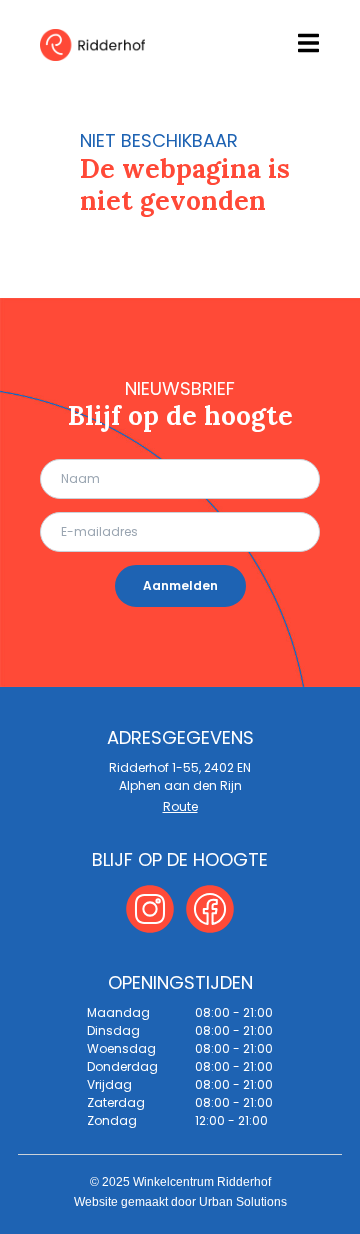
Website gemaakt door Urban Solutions (180, 1202)
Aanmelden (180, 585)
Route (180, 806)
